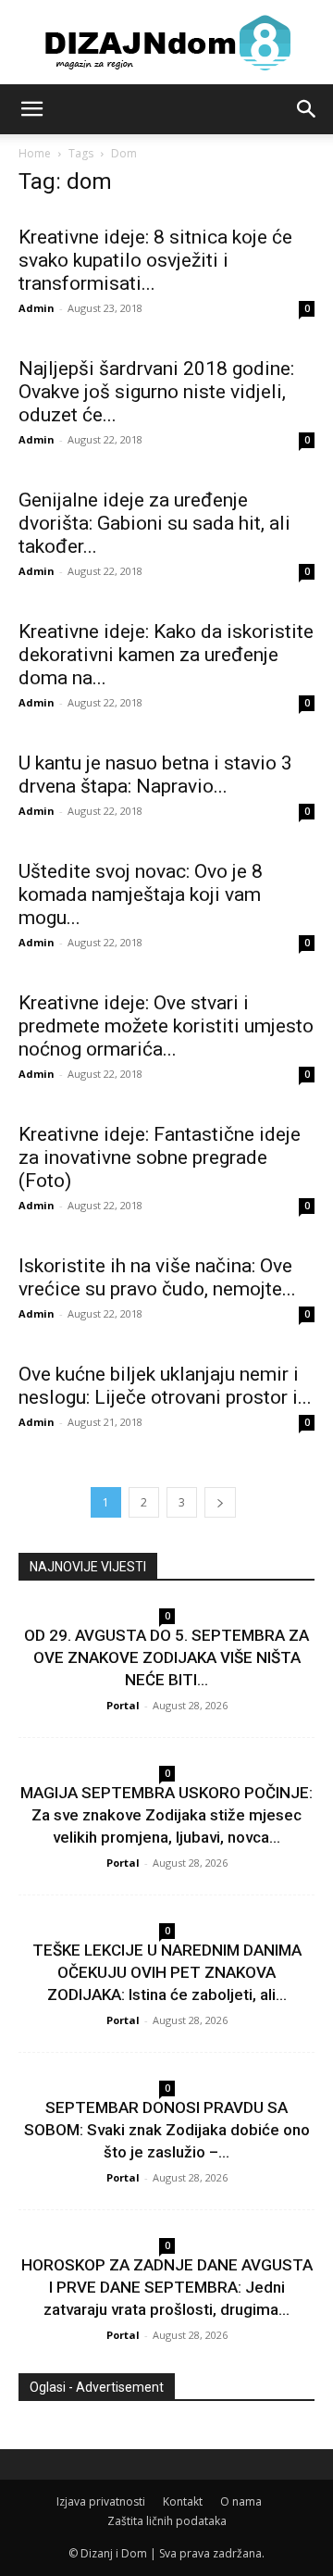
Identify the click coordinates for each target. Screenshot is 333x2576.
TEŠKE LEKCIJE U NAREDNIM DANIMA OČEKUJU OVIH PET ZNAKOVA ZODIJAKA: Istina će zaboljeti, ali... (167, 1972)
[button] (31, 109)
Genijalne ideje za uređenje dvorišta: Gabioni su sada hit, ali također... (154, 523)
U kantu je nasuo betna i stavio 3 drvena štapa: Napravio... (155, 775)
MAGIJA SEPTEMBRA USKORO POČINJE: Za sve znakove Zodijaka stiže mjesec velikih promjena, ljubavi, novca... (166, 1815)
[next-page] (220, 1502)
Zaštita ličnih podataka (167, 2521)
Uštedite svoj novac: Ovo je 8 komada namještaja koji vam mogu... (141, 894)
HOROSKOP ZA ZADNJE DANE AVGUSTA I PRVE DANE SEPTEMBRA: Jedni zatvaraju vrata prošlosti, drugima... (167, 2287)
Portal (123, 1705)
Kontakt (183, 2501)
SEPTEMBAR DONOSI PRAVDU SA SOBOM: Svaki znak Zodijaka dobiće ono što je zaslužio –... (167, 2130)
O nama (241, 2501)
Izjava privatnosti (101, 2501)
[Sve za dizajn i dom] (166, 43)
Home (35, 153)
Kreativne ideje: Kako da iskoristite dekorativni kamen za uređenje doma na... (166, 655)
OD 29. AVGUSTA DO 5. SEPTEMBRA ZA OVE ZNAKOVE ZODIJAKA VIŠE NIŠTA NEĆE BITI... (166, 1657)
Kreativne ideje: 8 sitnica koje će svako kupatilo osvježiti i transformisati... (155, 260)
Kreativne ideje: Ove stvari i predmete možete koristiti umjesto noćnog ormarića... (166, 1026)
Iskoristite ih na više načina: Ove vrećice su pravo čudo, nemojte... (157, 1277)
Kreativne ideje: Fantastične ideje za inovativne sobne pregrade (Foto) (160, 1157)
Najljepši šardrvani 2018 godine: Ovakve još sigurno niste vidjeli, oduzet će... (156, 392)
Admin (37, 308)
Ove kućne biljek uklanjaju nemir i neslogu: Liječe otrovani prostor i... (165, 1386)
